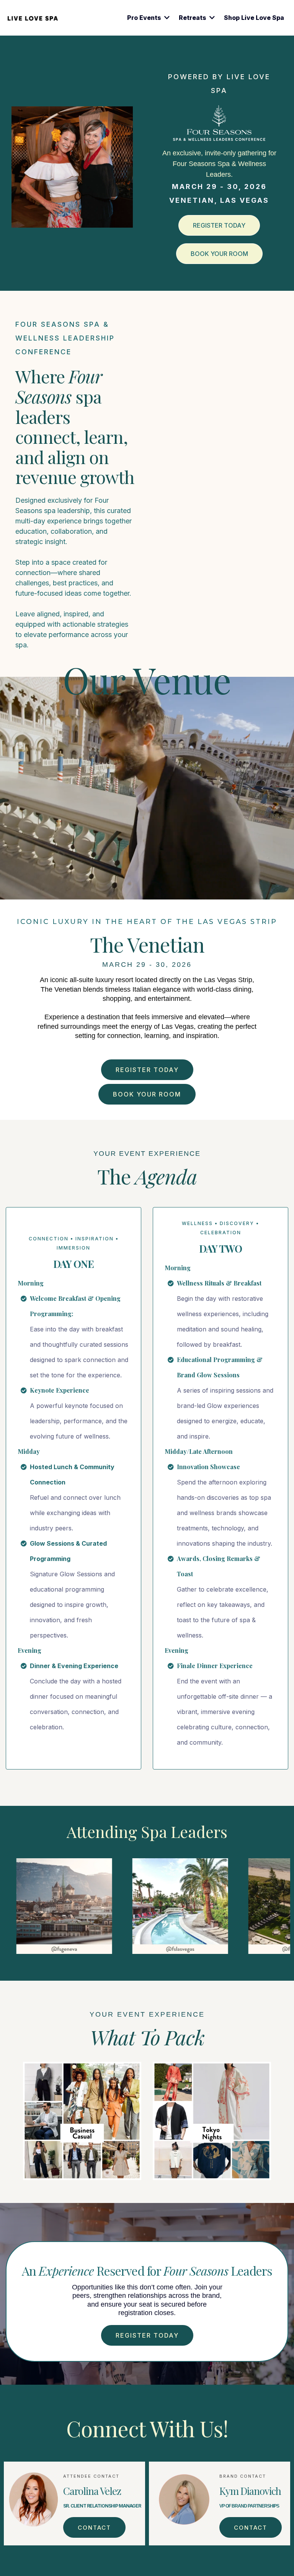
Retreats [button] (193, 18)
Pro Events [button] (145, 18)
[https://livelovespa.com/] (33, 18)
